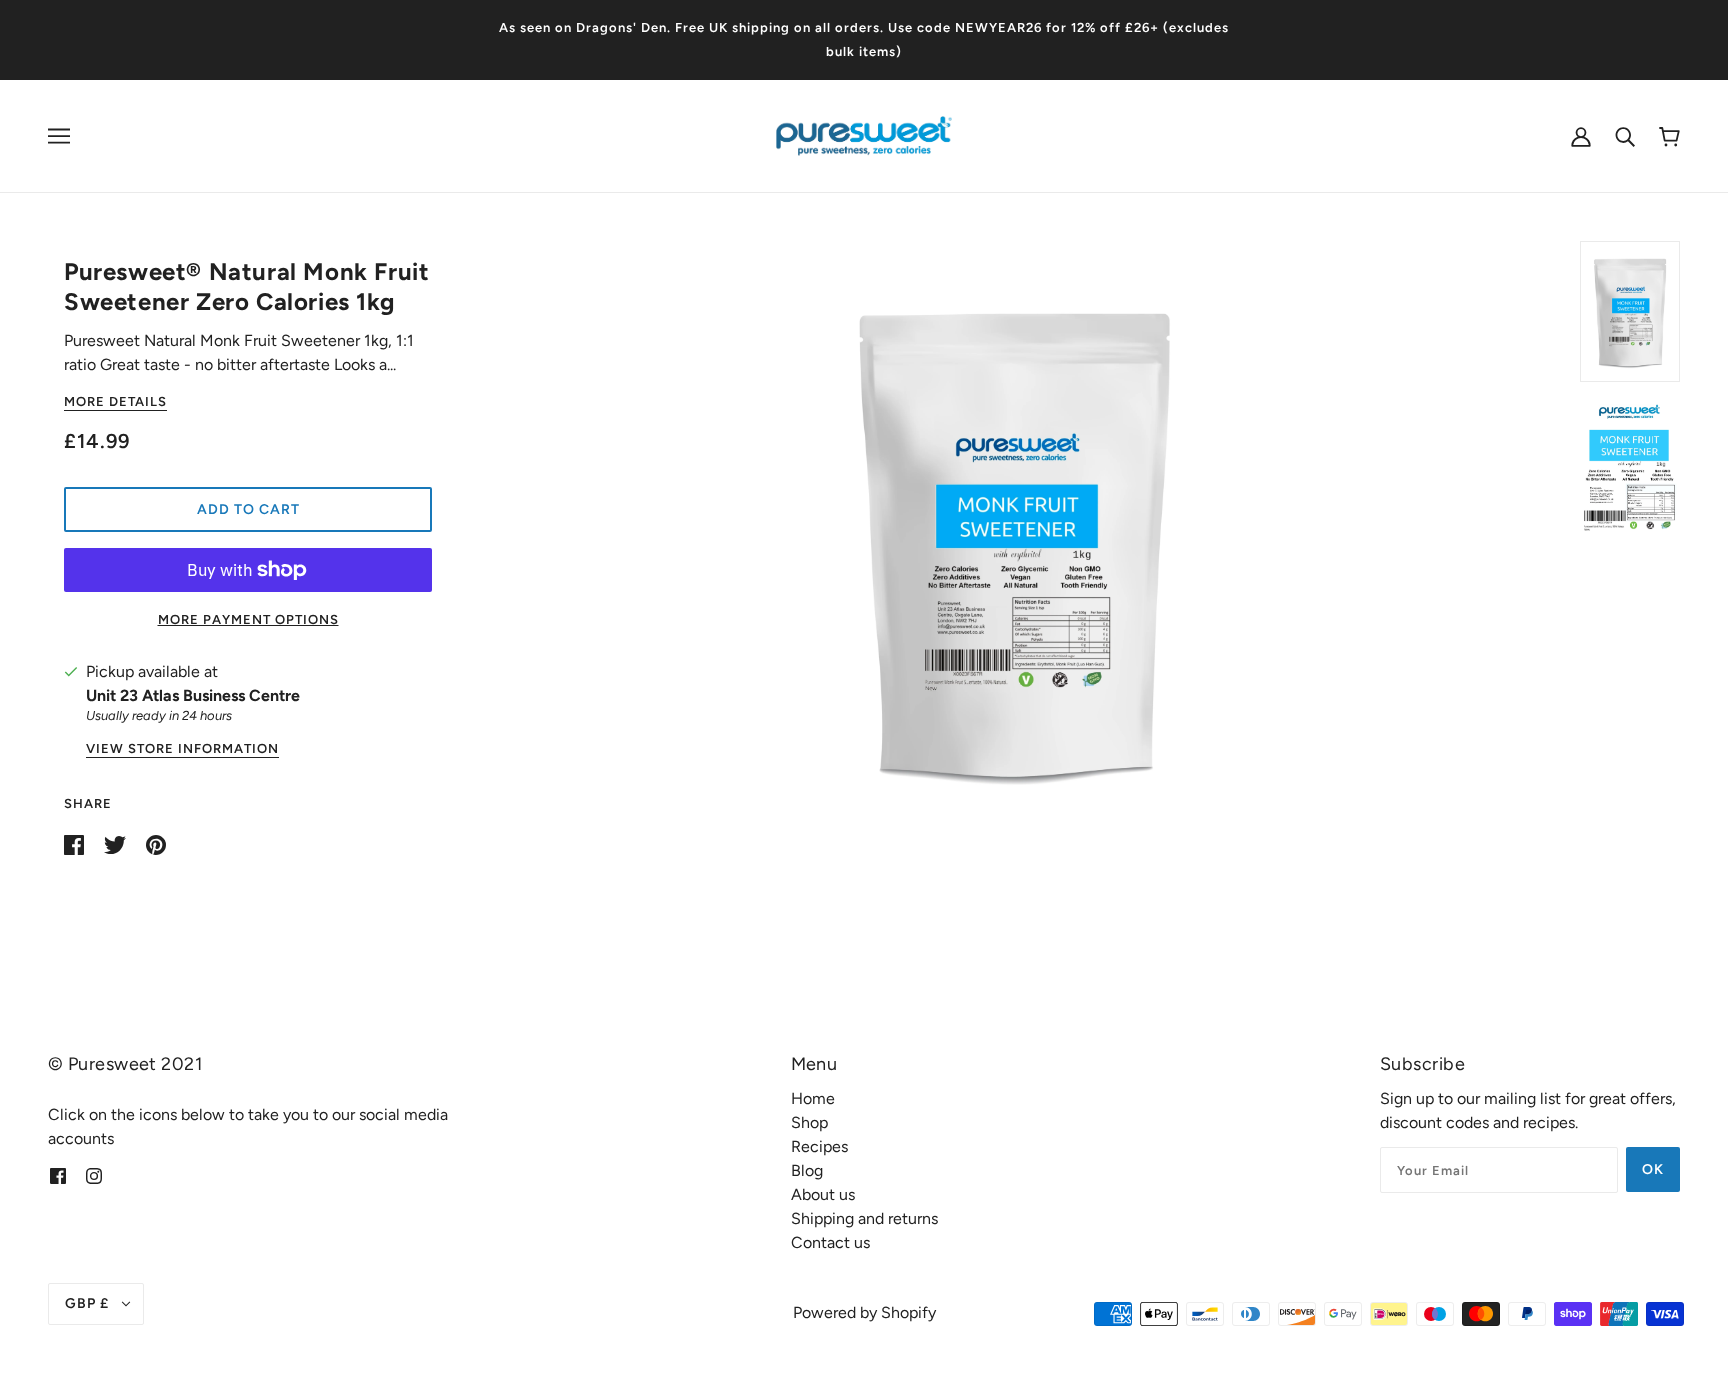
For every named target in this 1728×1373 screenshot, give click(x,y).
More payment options (248, 619)
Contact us (830, 1242)
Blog (807, 1170)
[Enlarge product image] (1014, 541)
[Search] (1625, 136)
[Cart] (1669, 136)
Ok (1653, 1169)
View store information (182, 749)
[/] (864, 134)
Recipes (819, 1146)
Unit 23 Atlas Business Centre (193, 695)
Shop (809, 1122)
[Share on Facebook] (76, 843)
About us (823, 1194)
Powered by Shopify (864, 1312)
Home (813, 1098)
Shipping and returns (864, 1218)
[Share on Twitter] (117, 843)
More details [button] (115, 402)
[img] (58, 1175)
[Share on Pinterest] (156, 843)
